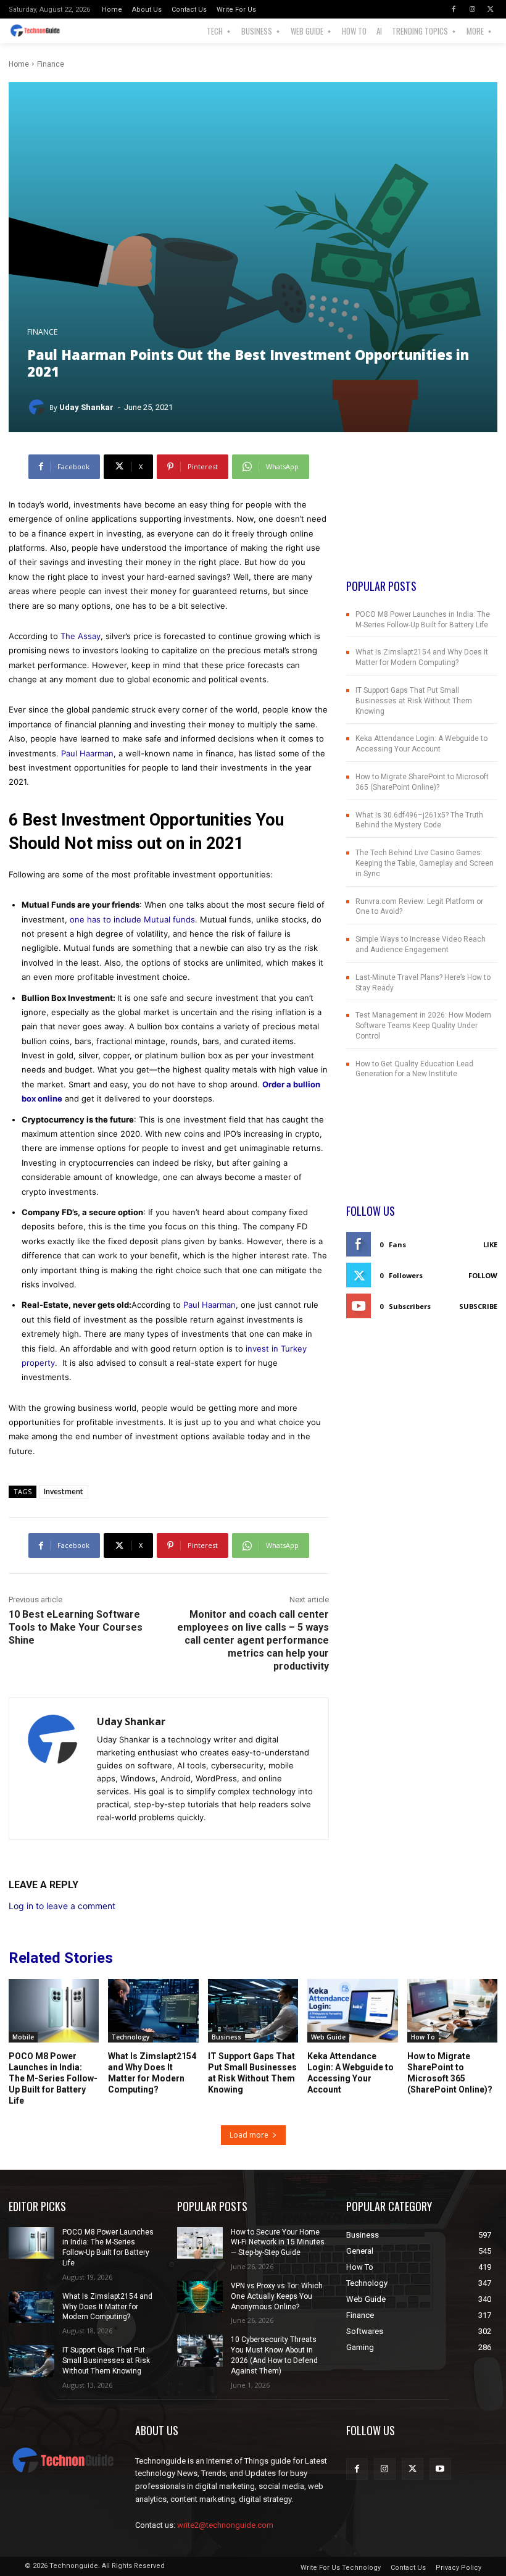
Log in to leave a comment (62, 1906)
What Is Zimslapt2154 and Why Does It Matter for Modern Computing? (107, 2307)
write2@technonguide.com (225, 2525)
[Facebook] (454, 9)
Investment (64, 1491)
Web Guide (328, 2037)
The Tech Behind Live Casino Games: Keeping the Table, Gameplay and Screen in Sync (425, 863)
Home (19, 64)
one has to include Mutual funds (132, 919)
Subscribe (478, 1306)
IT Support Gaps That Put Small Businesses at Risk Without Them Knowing (414, 701)
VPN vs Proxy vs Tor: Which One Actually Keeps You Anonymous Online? (277, 2296)
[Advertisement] (422, 516)
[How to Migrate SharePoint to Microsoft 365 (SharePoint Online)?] (452, 2010)
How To (423, 2037)
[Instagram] (472, 9)
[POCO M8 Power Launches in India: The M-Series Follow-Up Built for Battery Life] (54, 2010)
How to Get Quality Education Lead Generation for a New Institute (414, 1069)
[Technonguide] (40, 31)
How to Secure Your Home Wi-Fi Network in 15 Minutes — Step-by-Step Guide (278, 2243)
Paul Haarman (87, 753)
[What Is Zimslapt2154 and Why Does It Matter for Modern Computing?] (153, 2010)
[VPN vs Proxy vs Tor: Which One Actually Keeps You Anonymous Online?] (200, 2297)
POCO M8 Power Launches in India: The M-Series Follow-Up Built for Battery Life (53, 2079)
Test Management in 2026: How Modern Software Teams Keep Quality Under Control (423, 1026)
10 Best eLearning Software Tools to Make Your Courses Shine (76, 1627)
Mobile (23, 2037)
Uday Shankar (86, 407)
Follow (483, 1275)
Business (226, 2037)
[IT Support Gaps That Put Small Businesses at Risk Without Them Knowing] (253, 2010)
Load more (249, 2135)
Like (490, 1244)
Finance (51, 64)
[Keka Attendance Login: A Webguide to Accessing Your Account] (352, 2010)
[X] (491, 9)
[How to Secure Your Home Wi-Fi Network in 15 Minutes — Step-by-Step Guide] (200, 2243)
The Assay (81, 636)
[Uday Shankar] (38, 408)
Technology (131, 2037)
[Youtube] (440, 2469)
